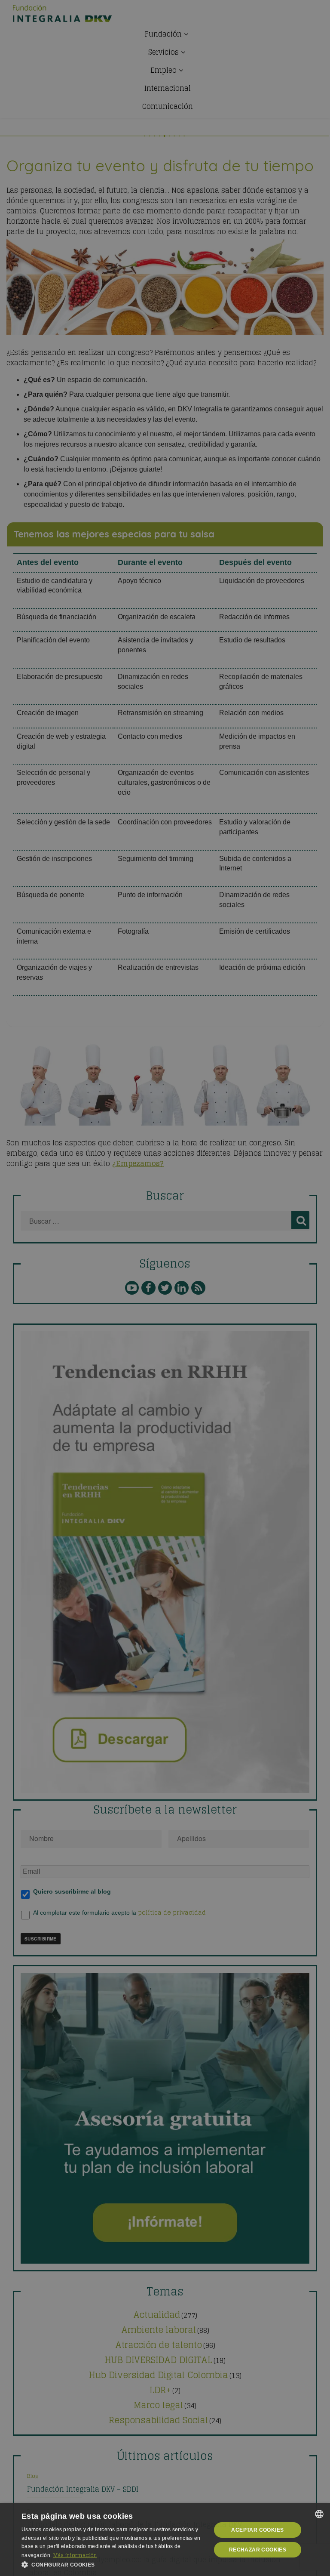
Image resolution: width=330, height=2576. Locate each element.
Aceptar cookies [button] (257, 2530)
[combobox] (319, 2514)
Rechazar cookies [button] (258, 2550)
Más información (75, 2555)
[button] (113, 2565)
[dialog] (165, 2540)
